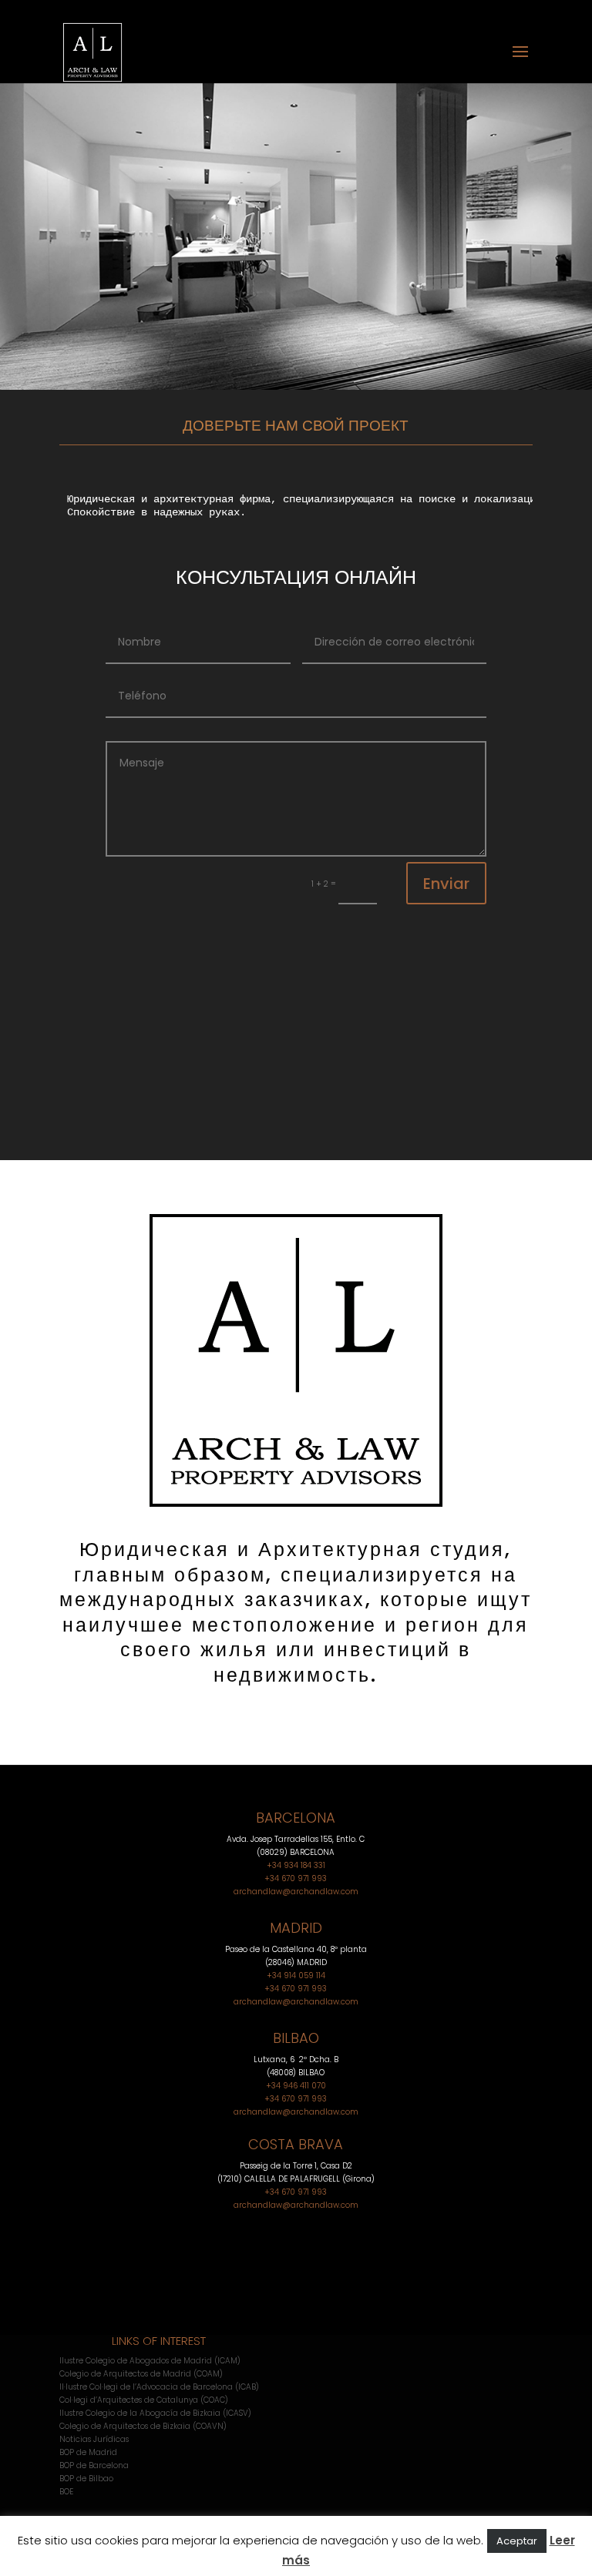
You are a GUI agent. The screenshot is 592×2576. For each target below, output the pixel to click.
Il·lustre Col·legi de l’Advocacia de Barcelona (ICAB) (159, 2387)
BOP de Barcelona (94, 2465)
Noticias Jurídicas (94, 2439)
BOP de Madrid (88, 2452)
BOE (66, 2492)
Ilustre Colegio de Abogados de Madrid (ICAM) (150, 2361)
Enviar (446, 884)
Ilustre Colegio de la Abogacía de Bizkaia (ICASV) (155, 2413)
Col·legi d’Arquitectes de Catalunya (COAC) (144, 2400)
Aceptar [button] (517, 2541)
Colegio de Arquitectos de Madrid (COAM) (141, 2374)
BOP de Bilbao (86, 2479)
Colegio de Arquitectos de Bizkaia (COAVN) (143, 2426)
